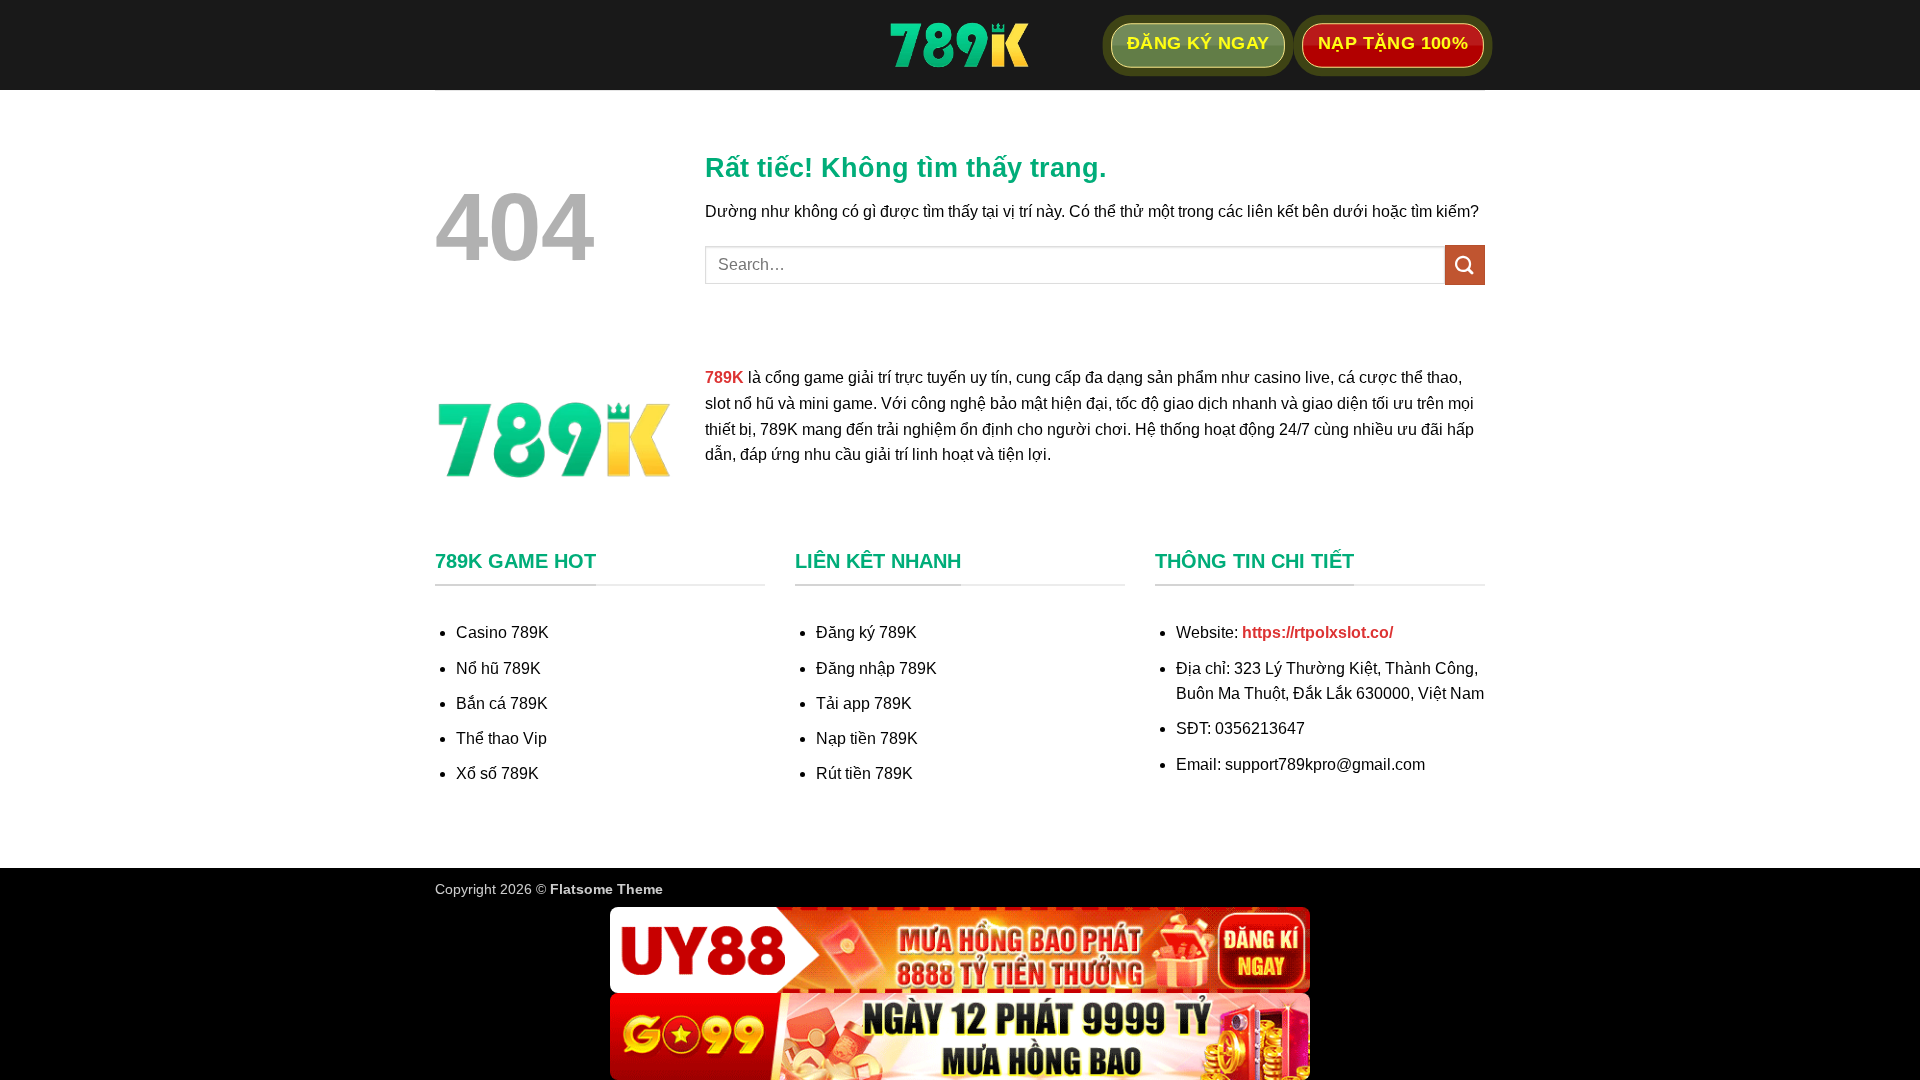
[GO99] (960, 1036)
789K (724, 377)
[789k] (960, 45)
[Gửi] (1465, 264)
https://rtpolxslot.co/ (1317, 632)
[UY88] (960, 950)
